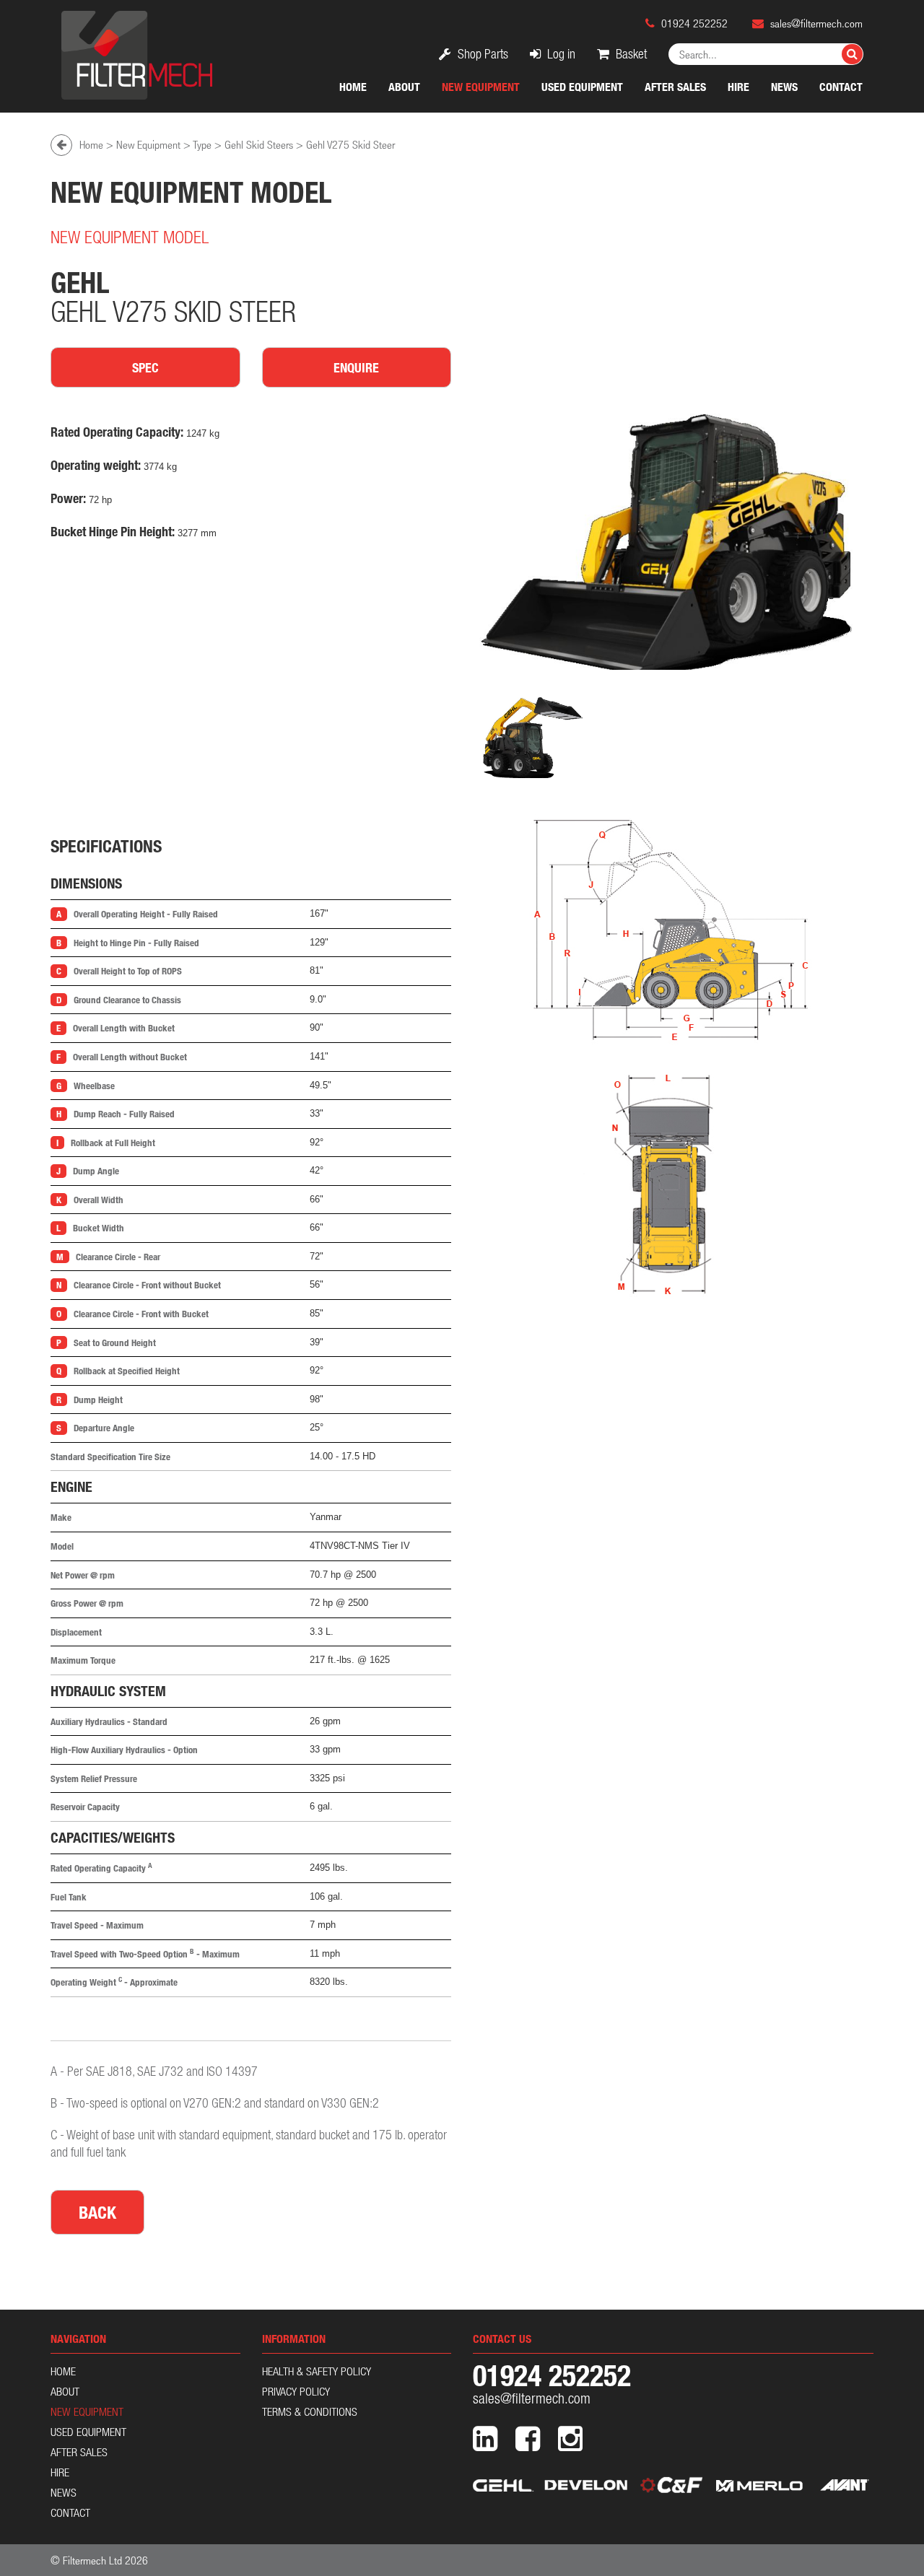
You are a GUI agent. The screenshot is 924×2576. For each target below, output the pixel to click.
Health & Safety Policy (317, 2371)
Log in (560, 54)
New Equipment (481, 87)
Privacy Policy (296, 2391)
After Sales (675, 87)
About (404, 87)
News (784, 87)
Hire (738, 87)
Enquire (356, 367)
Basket (630, 54)
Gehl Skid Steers (259, 144)
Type (202, 144)
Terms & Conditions (310, 2411)
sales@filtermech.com (816, 23)
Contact (841, 87)
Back (97, 2212)
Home (353, 87)
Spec (145, 367)
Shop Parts (481, 54)
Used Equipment (582, 87)
